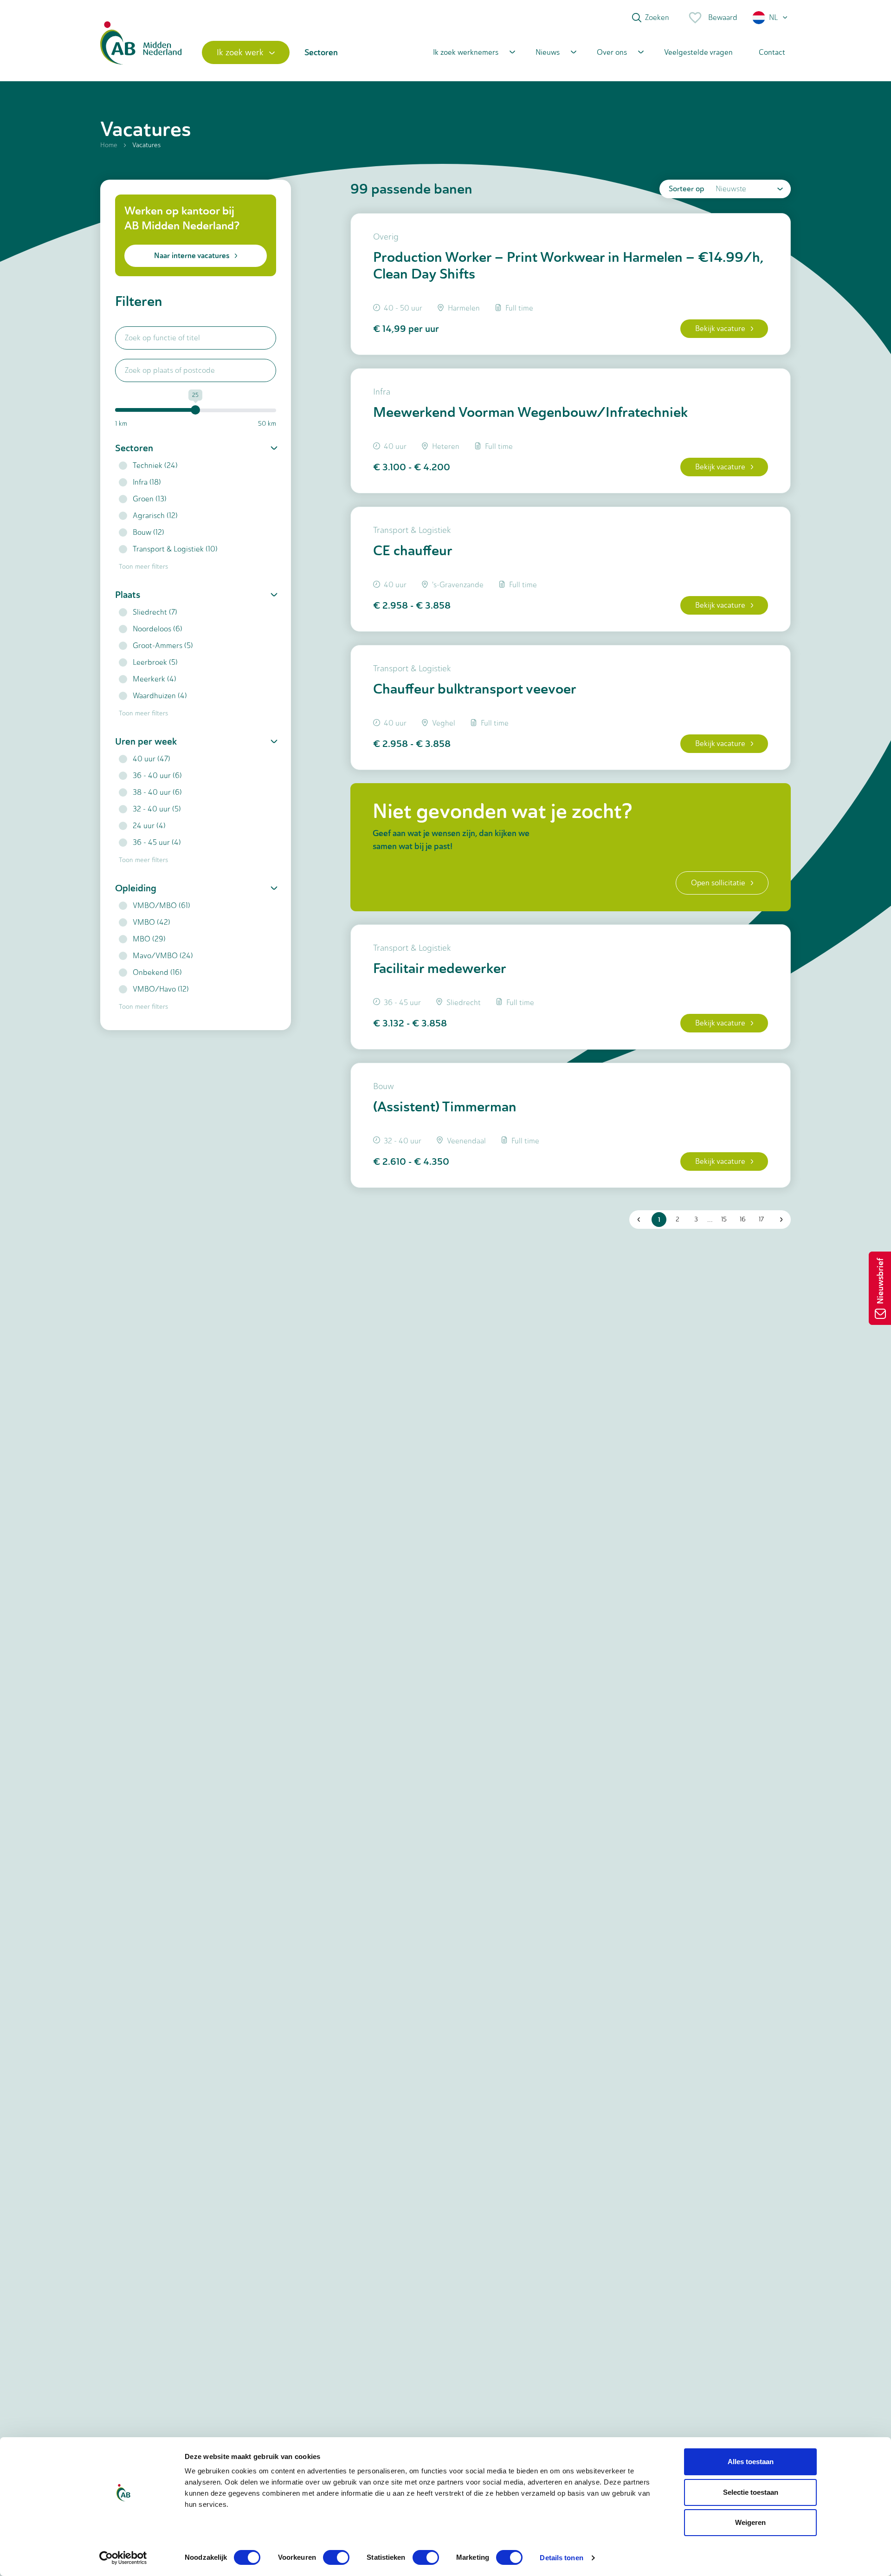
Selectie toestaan (751, 2492)
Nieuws (548, 52)
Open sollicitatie (718, 883)
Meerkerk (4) (155, 679)
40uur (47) (152, 759)
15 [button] (724, 1219)
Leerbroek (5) (155, 662)
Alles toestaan (751, 2462)
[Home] (141, 52)
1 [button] (659, 1220)
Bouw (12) (148, 532)
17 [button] (761, 1219)
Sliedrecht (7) (155, 612)
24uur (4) (149, 826)
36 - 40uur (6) (157, 775)
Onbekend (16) (157, 972)
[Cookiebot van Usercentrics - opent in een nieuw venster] (123, 2558)
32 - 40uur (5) (157, 809)
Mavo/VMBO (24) (163, 956)
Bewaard (723, 17)
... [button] (710, 1219)
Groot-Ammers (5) (163, 646)
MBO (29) (149, 939)
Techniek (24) (155, 465)
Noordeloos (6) (158, 629)
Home (109, 145)
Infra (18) (147, 482)
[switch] (336, 2557)
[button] (771, 18)
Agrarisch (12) (155, 516)
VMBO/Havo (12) (161, 989)
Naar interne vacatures (192, 256)
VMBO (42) (152, 922)
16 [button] (743, 1219)
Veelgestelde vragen (698, 52)
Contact (772, 52)
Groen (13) (150, 499)
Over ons (612, 52)
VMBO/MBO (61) (161, 905)
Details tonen (561, 2558)
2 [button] (678, 1219)
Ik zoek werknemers (466, 52)
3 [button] (696, 1219)
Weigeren (750, 2522)
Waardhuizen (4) (160, 696)
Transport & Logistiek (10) (175, 549)
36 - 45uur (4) (157, 842)
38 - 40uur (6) (157, 792)
